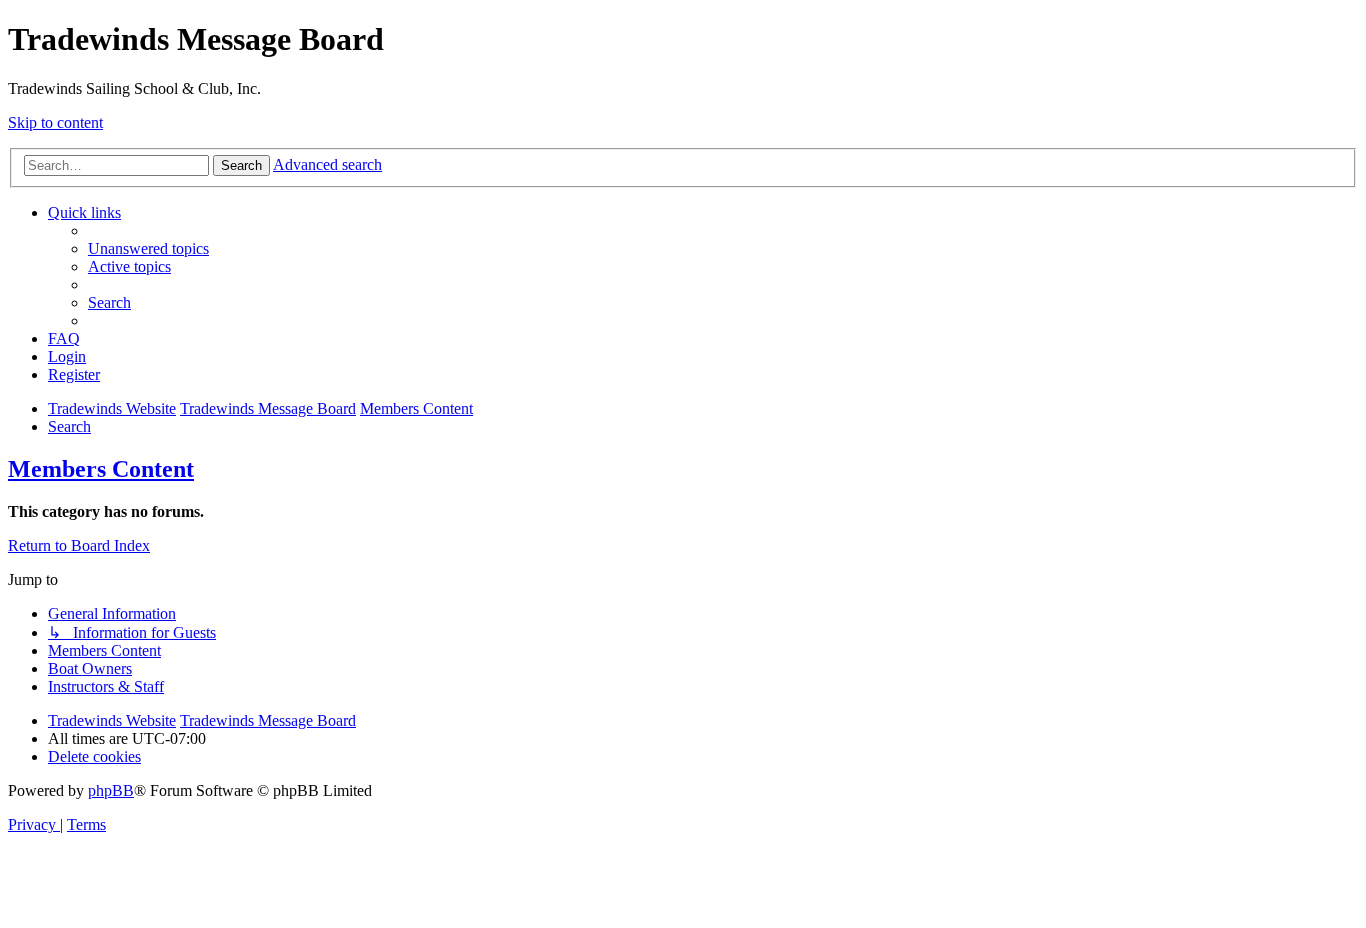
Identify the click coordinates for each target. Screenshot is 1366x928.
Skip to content (55, 122)
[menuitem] (148, 248)
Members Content (101, 469)
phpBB (111, 790)
